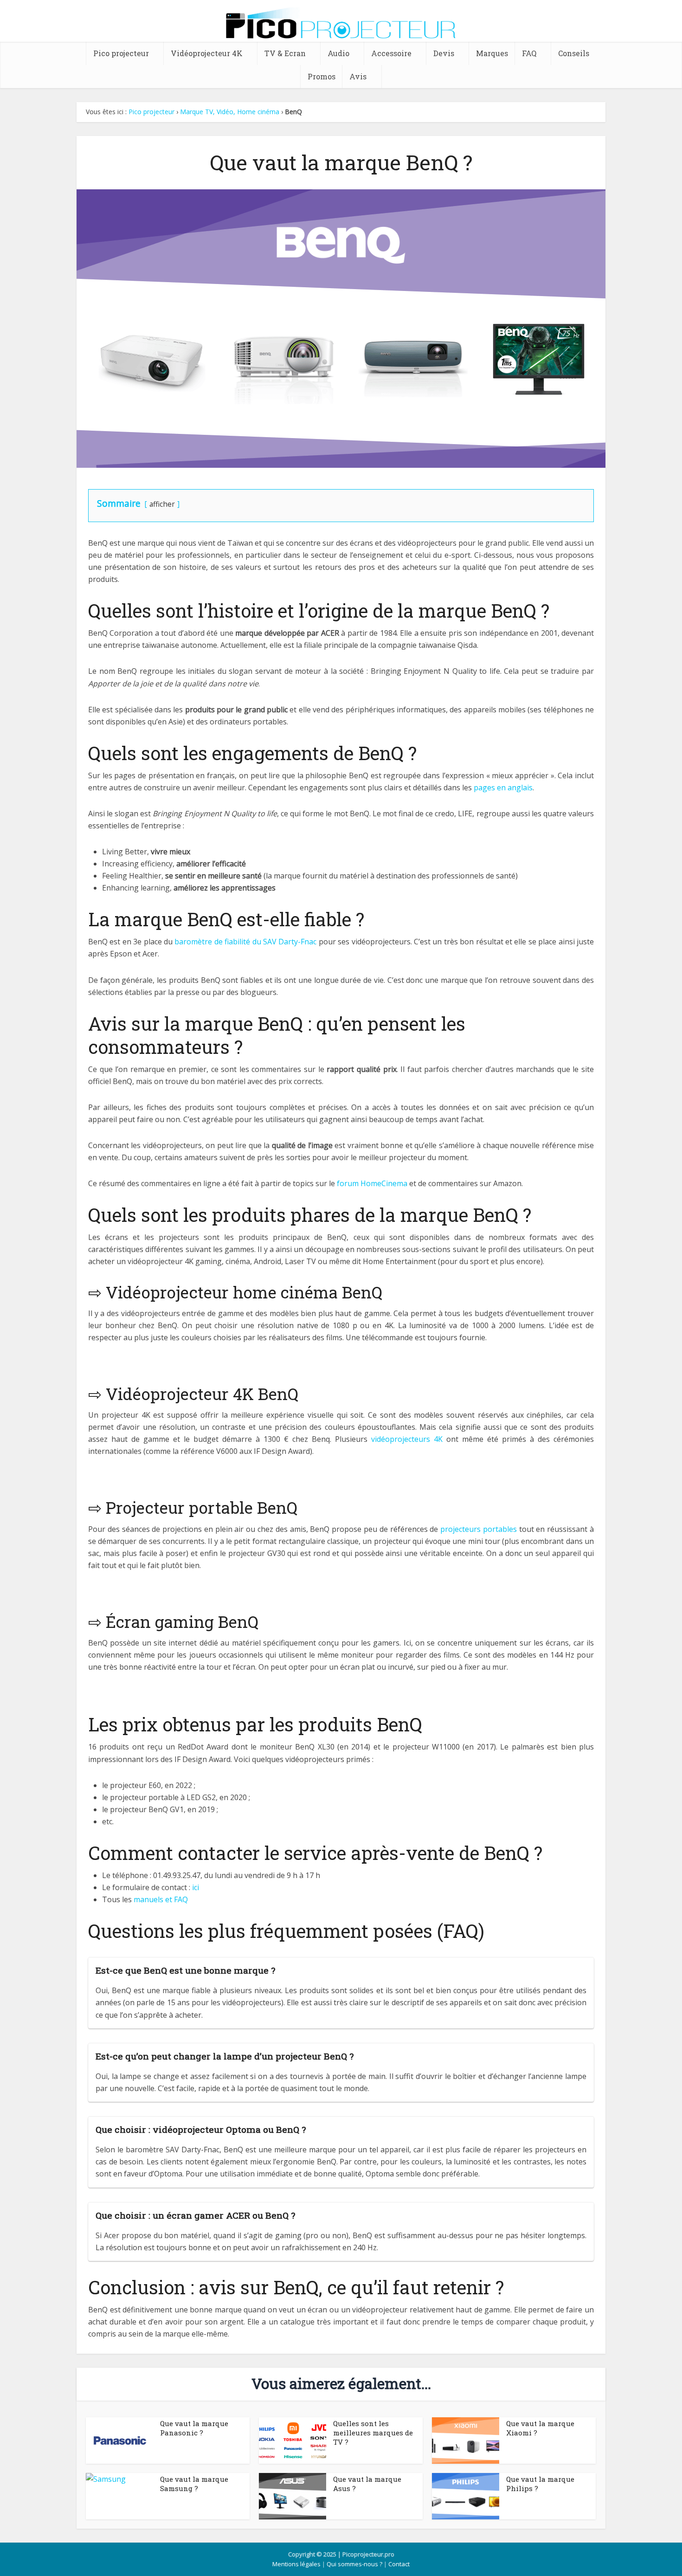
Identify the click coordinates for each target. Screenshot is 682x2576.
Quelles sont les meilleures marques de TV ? (373, 2433)
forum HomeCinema (372, 1183)
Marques (492, 53)
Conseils (574, 53)
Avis (358, 76)
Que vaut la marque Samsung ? (194, 2484)
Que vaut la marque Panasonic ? (194, 2428)
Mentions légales (296, 2564)
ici (196, 1887)
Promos (322, 76)
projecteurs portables (479, 1529)
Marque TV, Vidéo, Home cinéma (230, 112)
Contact (399, 2564)
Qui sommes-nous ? (354, 2564)
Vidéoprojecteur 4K (207, 53)
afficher (162, 504)
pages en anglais (503, 788)
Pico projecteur (121, 53)
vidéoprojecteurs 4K (407, 1439)
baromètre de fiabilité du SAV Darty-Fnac (245, 942)
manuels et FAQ (161, 1899)
